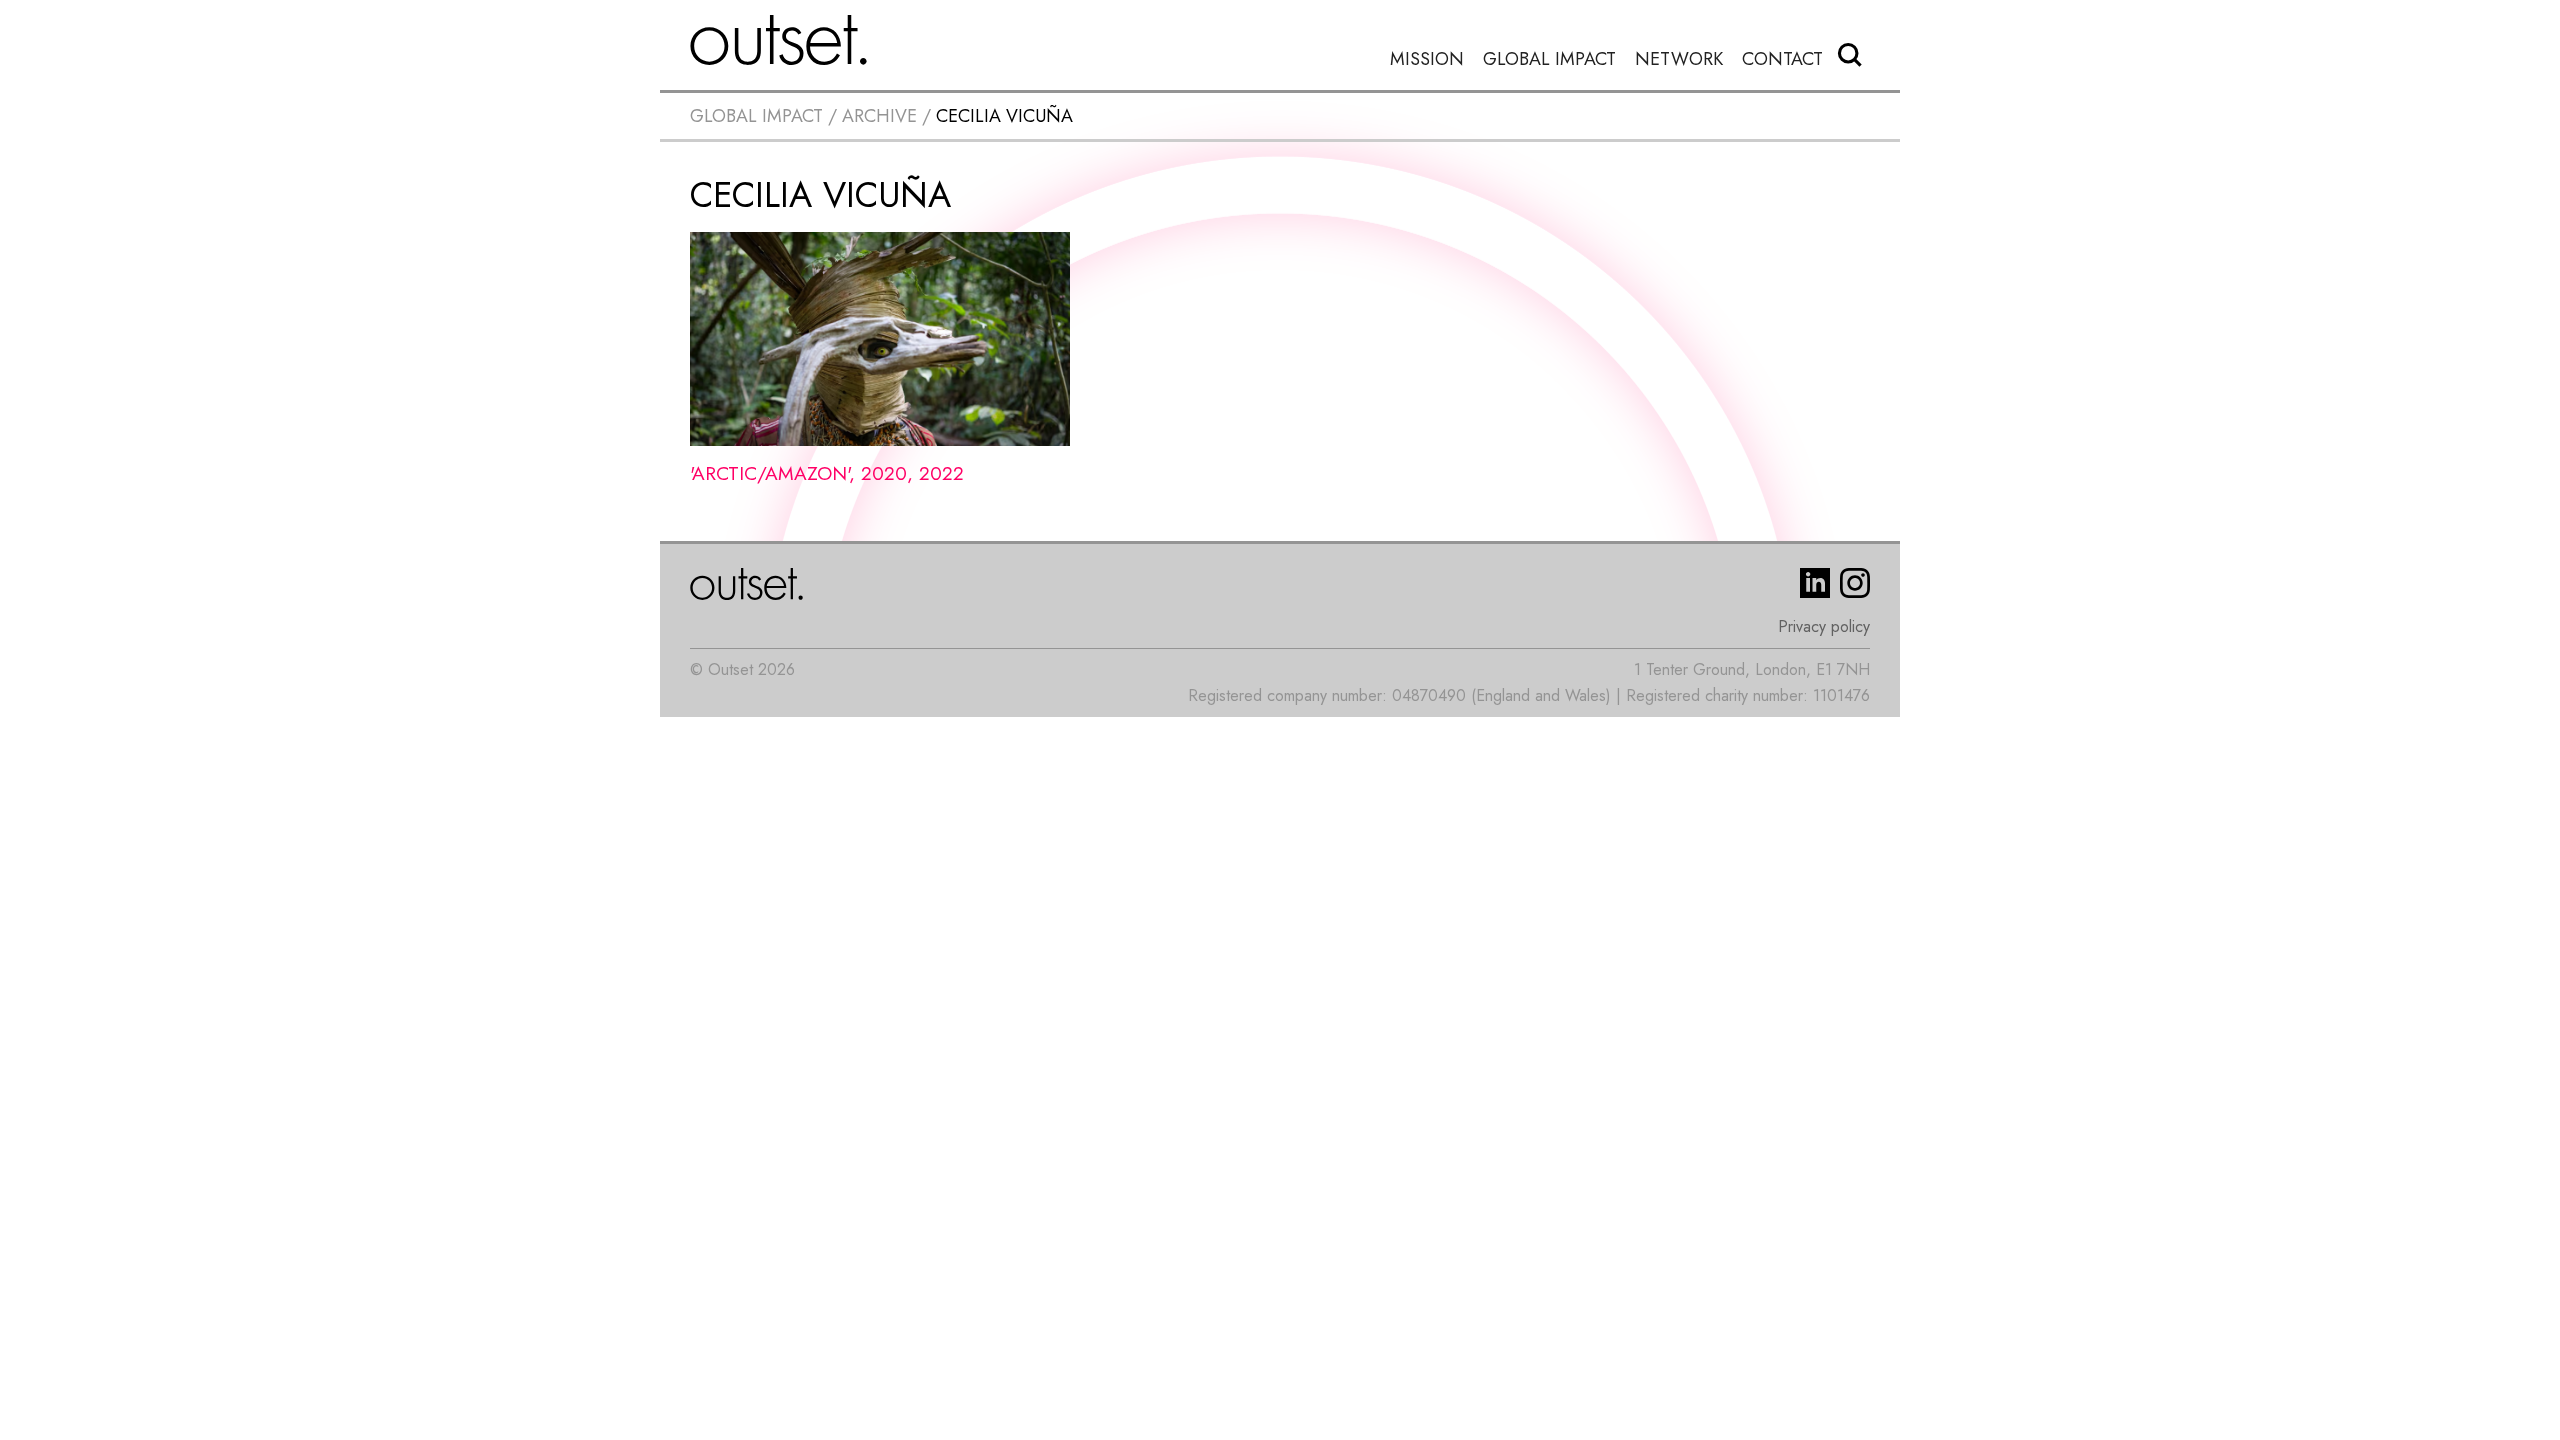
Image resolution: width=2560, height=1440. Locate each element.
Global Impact (1549, 59)
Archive (879, 116)
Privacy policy (1824, 626)
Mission (1427, 59)
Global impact (756, 116)
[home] (779, 40)
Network (1679, 59)
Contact (1782, 59)
